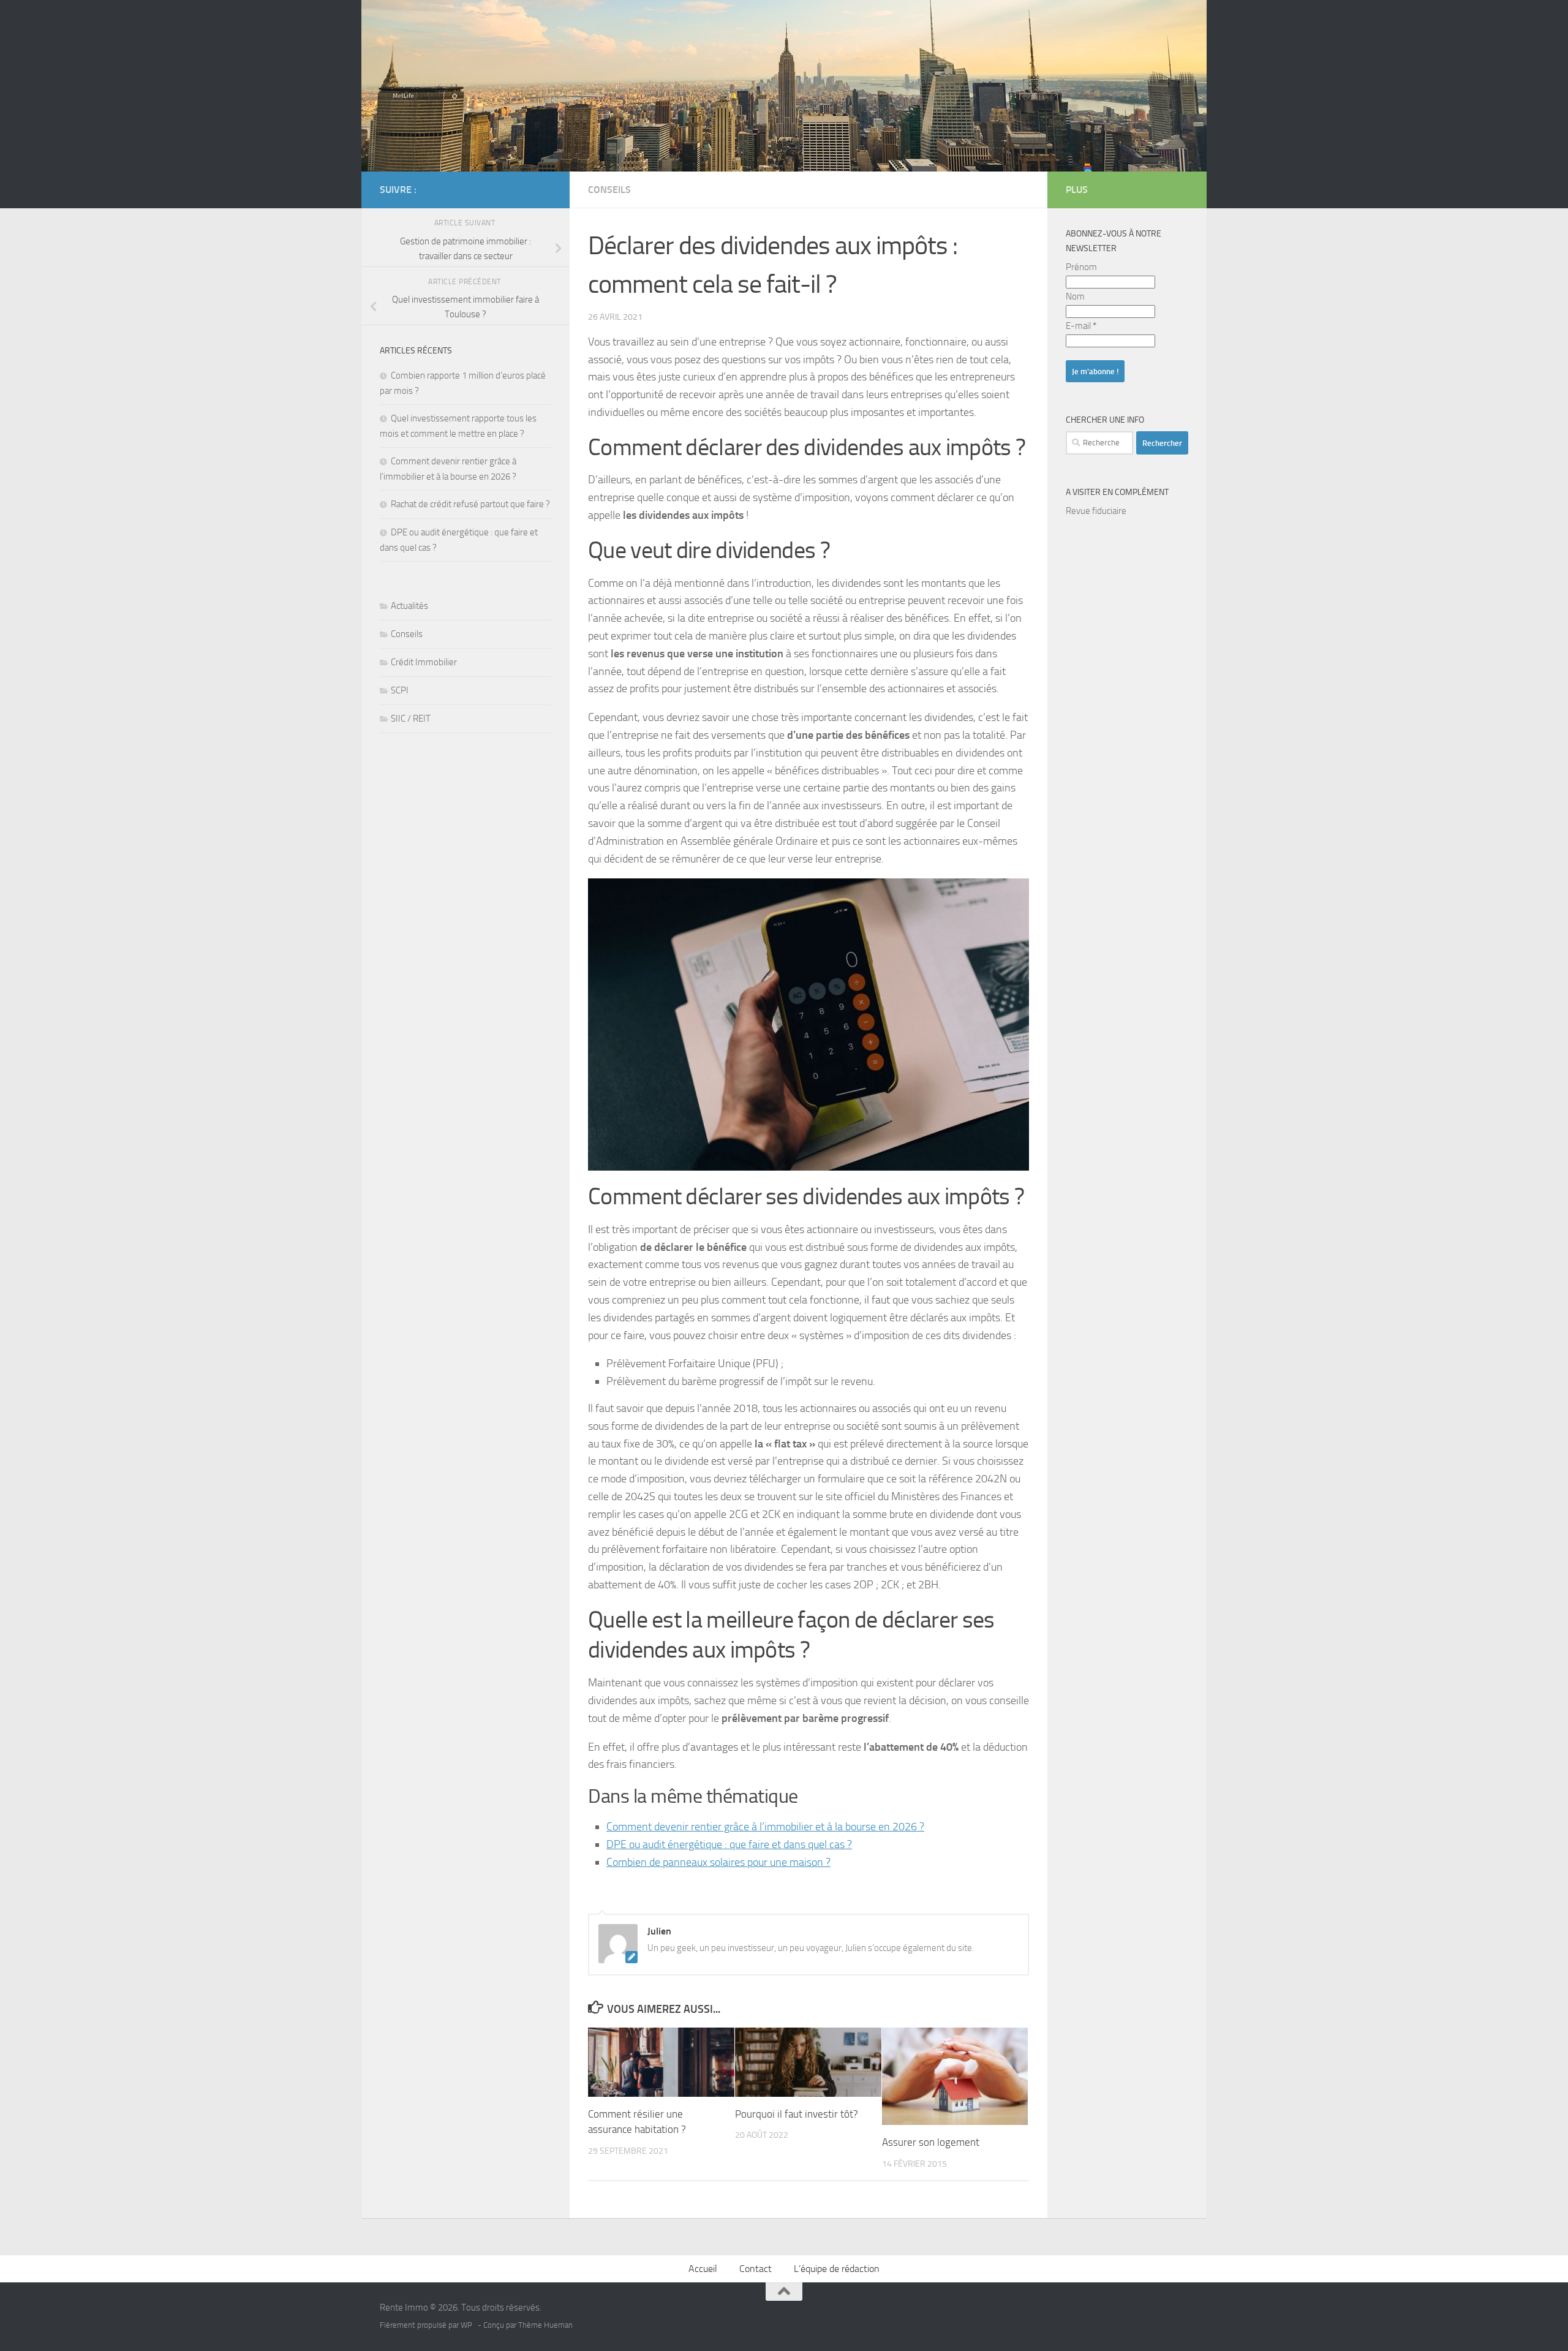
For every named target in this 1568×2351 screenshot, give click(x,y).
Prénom (1081, 267)
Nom (1075, 296)
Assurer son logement (931, 2142)
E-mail (1081, 326)
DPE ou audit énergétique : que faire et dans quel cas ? (729, 1844)
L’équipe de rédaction (837, 2269)
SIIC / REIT (411, 719)
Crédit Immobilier (424, 662)
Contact (756, 2269)
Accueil (703, 2269)
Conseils (609, 190)
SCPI (400, 690)
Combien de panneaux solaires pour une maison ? (718, 1862)
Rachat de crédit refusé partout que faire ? (470, 504)
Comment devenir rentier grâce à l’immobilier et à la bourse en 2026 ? (765, 1827)
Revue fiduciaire (1096, 511)
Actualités (409, 606)
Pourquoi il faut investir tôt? (797, 2114)
